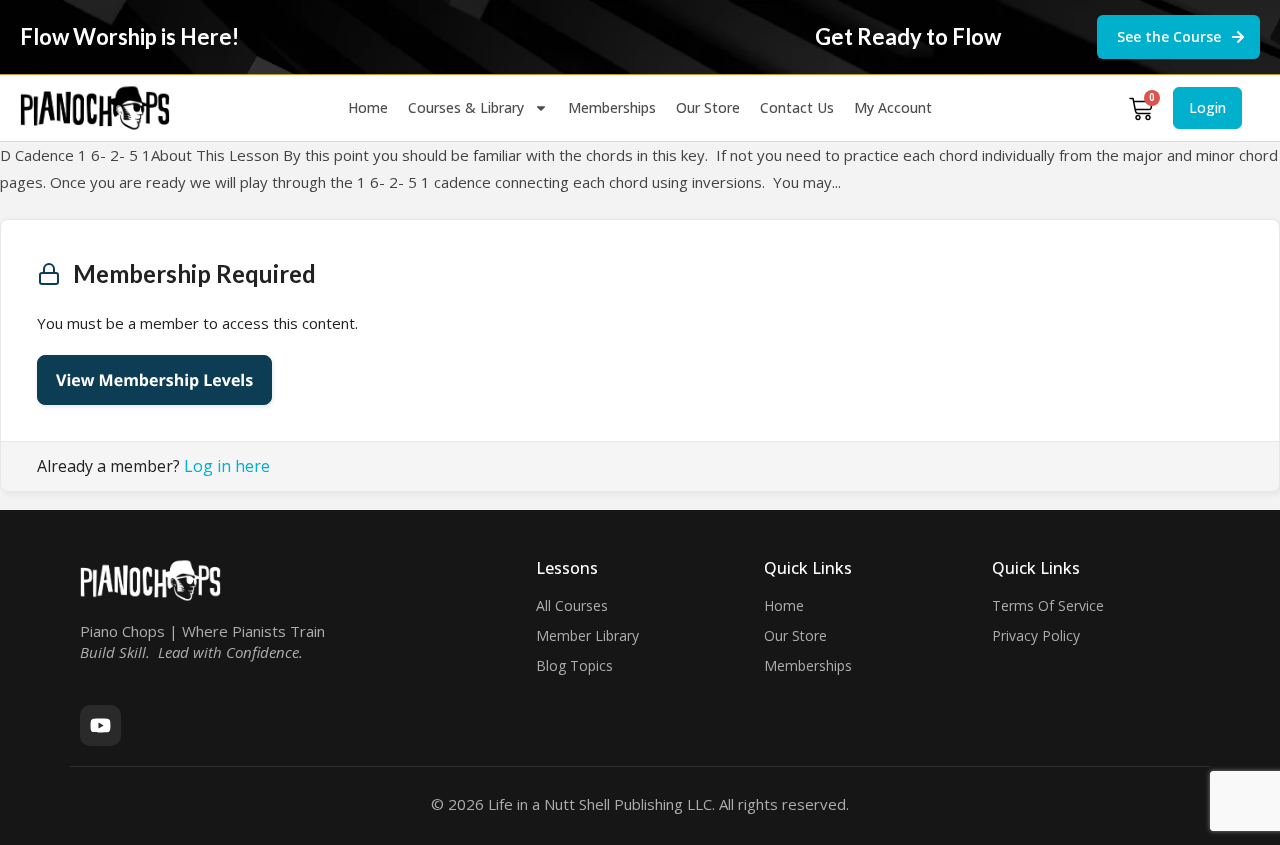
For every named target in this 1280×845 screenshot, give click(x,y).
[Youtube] (100, 725)
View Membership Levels (154, 380)
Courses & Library (466, 107)
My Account (893, 107)
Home (368, 107)
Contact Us (797, 107)
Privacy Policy (1036, 635)
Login (1207, 107)
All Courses (572, 605)
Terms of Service (1048, 605)
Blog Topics (574, 665)
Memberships (612, 107)
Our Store (708, 107)
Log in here (227, 466)
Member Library (587, 635)
